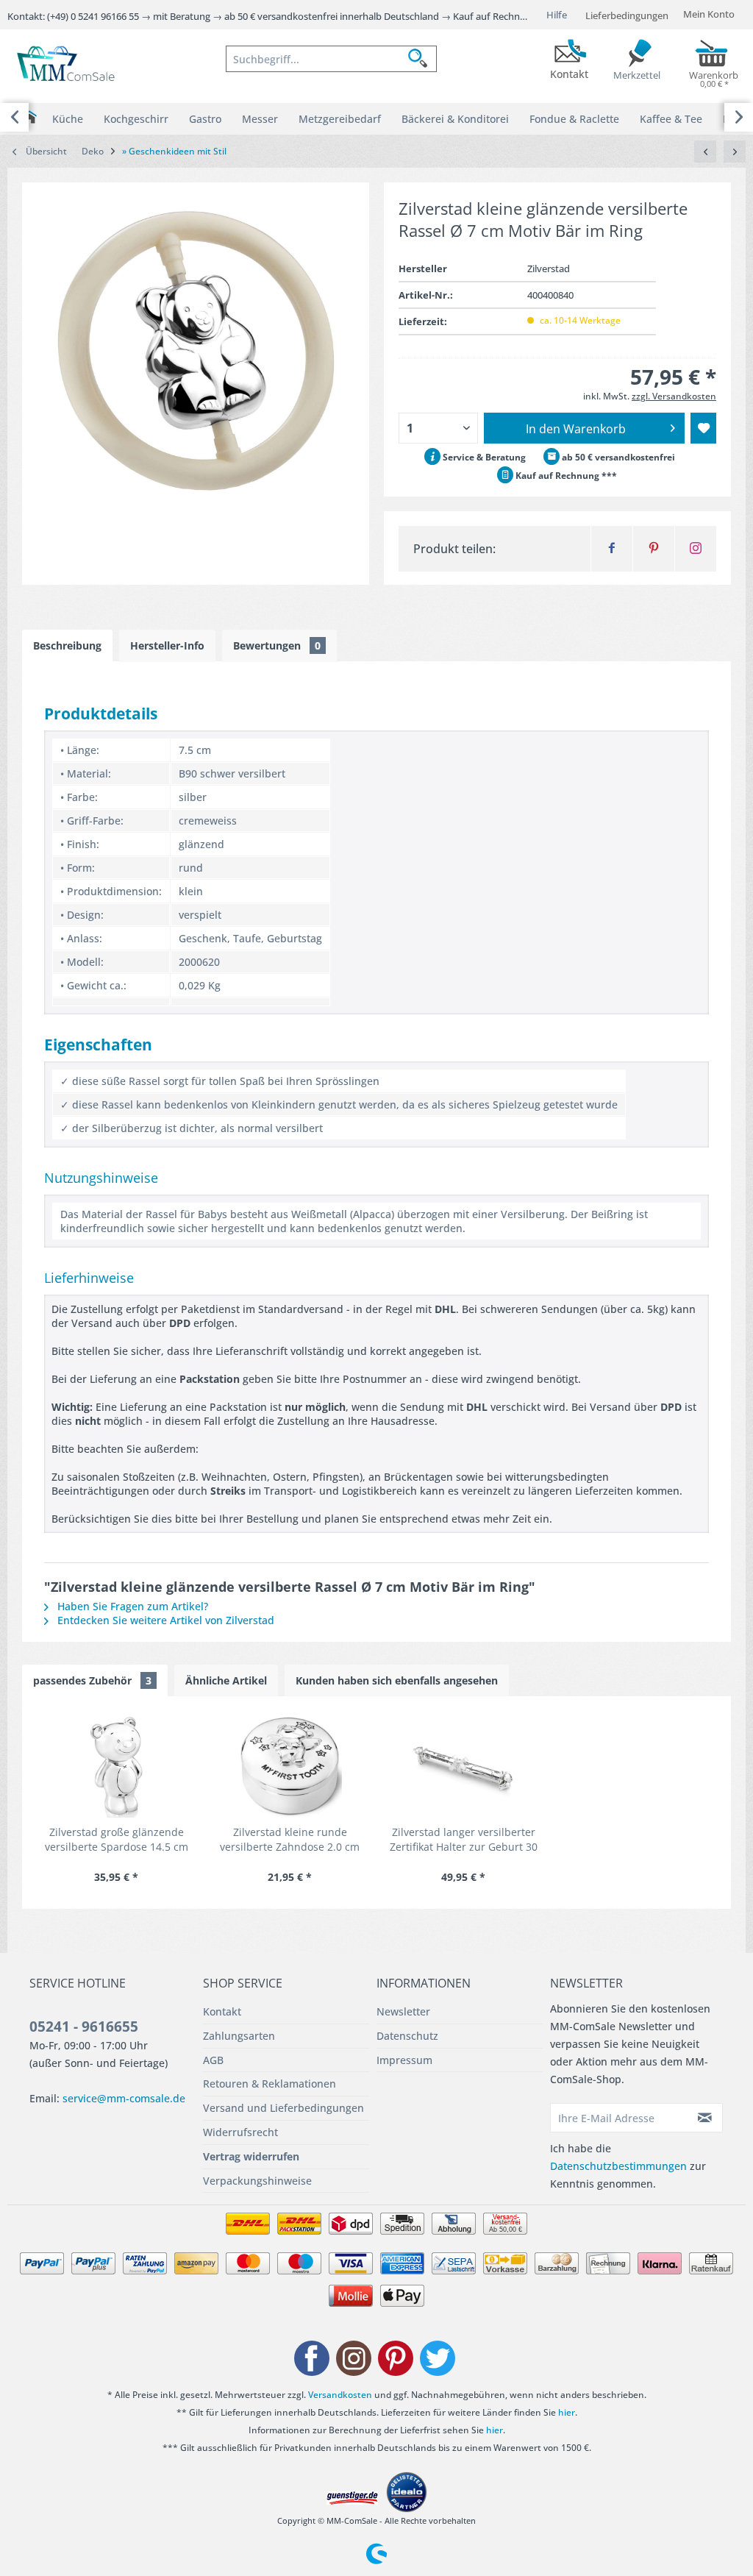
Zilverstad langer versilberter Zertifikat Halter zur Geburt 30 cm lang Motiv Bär (464, 1840)
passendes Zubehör (92, 1680)
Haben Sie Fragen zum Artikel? (131, 1606)
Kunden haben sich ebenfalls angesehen (397, 1680)
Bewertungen (277, 645)
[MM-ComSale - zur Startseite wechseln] (67, 65)
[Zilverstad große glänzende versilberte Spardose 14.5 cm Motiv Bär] (116, 1766)
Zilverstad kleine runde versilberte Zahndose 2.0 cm (290, 1839)
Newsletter (403, 2011)
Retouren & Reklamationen (270, 2084)
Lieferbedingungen (627, 15)
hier (567, 2412)
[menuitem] (331, 59)
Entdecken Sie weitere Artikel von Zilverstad (164, 1620)
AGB (213, 2060)
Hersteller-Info (167, 645)
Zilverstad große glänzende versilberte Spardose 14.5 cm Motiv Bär (117, 1840)
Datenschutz (407, 2036)
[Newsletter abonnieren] (706, 2118)
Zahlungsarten (239, 2036)
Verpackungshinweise (257, 2181)
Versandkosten (340, 2395)
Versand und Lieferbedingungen (283, 2108)
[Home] (29, 117)
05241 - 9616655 (84, 2027)
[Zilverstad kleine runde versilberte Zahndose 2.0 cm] (290, 1766)
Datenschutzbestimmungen (618, 2166)
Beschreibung (67, 645)
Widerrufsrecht (240, 2132)
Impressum (404, 2060)
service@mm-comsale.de (124, 2098)
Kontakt (222, 2011)
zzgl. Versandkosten (674, 396)
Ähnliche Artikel (226, 1680)
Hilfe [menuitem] (557, 15)
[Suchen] (422, 59)
